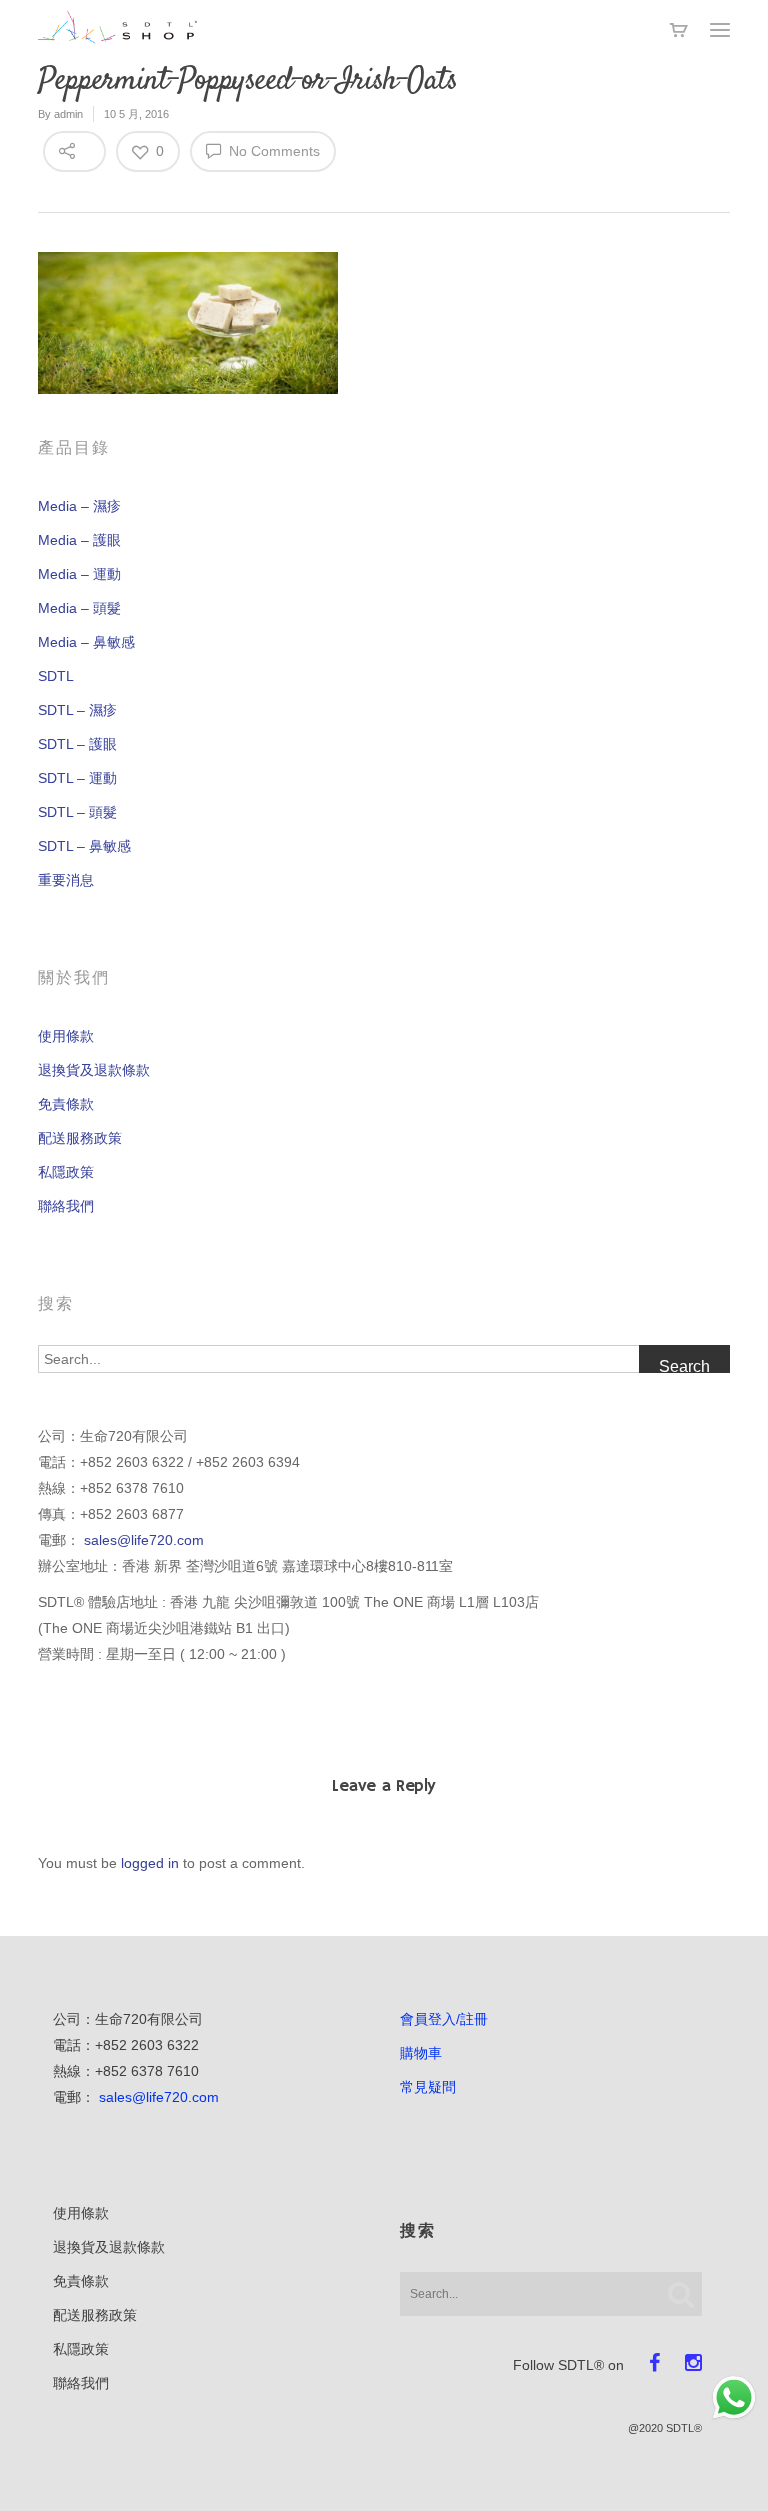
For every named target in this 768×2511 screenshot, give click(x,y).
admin (68, 114)
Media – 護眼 (79, 540)
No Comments (272, 151)
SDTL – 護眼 (77, 744)
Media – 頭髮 (79, 608)
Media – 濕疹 (79, 506)
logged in (150, 1863)
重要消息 (66, 880)
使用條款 (66, 1036)
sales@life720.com (144, 1540)
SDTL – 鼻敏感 (84, 846)
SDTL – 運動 (77, 778)
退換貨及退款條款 (94, 1070)
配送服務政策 (80, 1138)
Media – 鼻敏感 (86, 642)
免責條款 (66, 1104)
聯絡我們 (66, 1206)
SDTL (56, 676)
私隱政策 (66, 1172)
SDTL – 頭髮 (77, 812)
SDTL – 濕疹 (77, 710)
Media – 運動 (79, 574)
